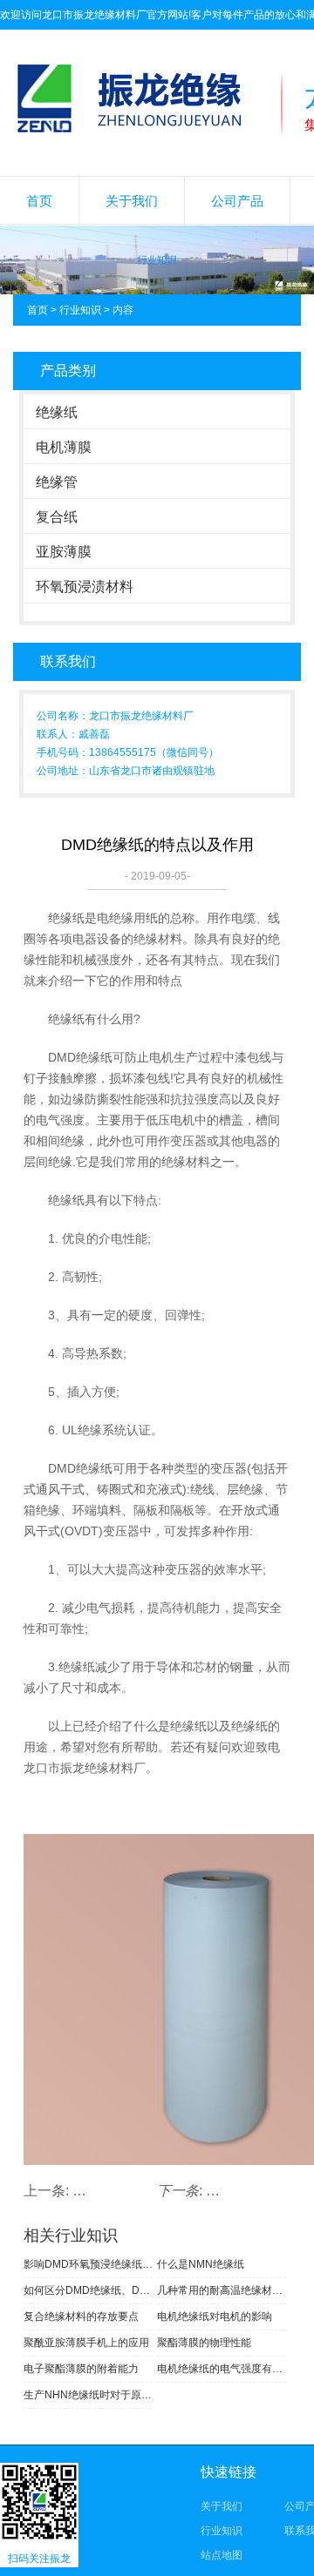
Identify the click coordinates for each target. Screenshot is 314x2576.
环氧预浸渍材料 (85, 587)
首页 (39, 201)
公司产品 (237, 201)
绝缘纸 (57, 412)
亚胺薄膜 (64, 552)
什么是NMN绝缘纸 (201, 2264)
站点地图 (222, 2555)
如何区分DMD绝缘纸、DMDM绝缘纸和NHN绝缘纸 (88, 2290)
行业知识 (80, 310)
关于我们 (132, 201)
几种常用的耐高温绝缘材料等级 (222, 2290)
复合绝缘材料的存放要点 (81, 2316)
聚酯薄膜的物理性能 (204, 2343)
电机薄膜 (64, 447)
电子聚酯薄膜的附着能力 (81, 2369)
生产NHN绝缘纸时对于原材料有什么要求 (88, 2395)
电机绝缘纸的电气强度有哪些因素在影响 (222, 2369)
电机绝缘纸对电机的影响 (215, 2316)
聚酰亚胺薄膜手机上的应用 (86, 2343)
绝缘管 (57, 482)
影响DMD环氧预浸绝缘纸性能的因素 (88, 2264)
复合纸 (57, 517)
